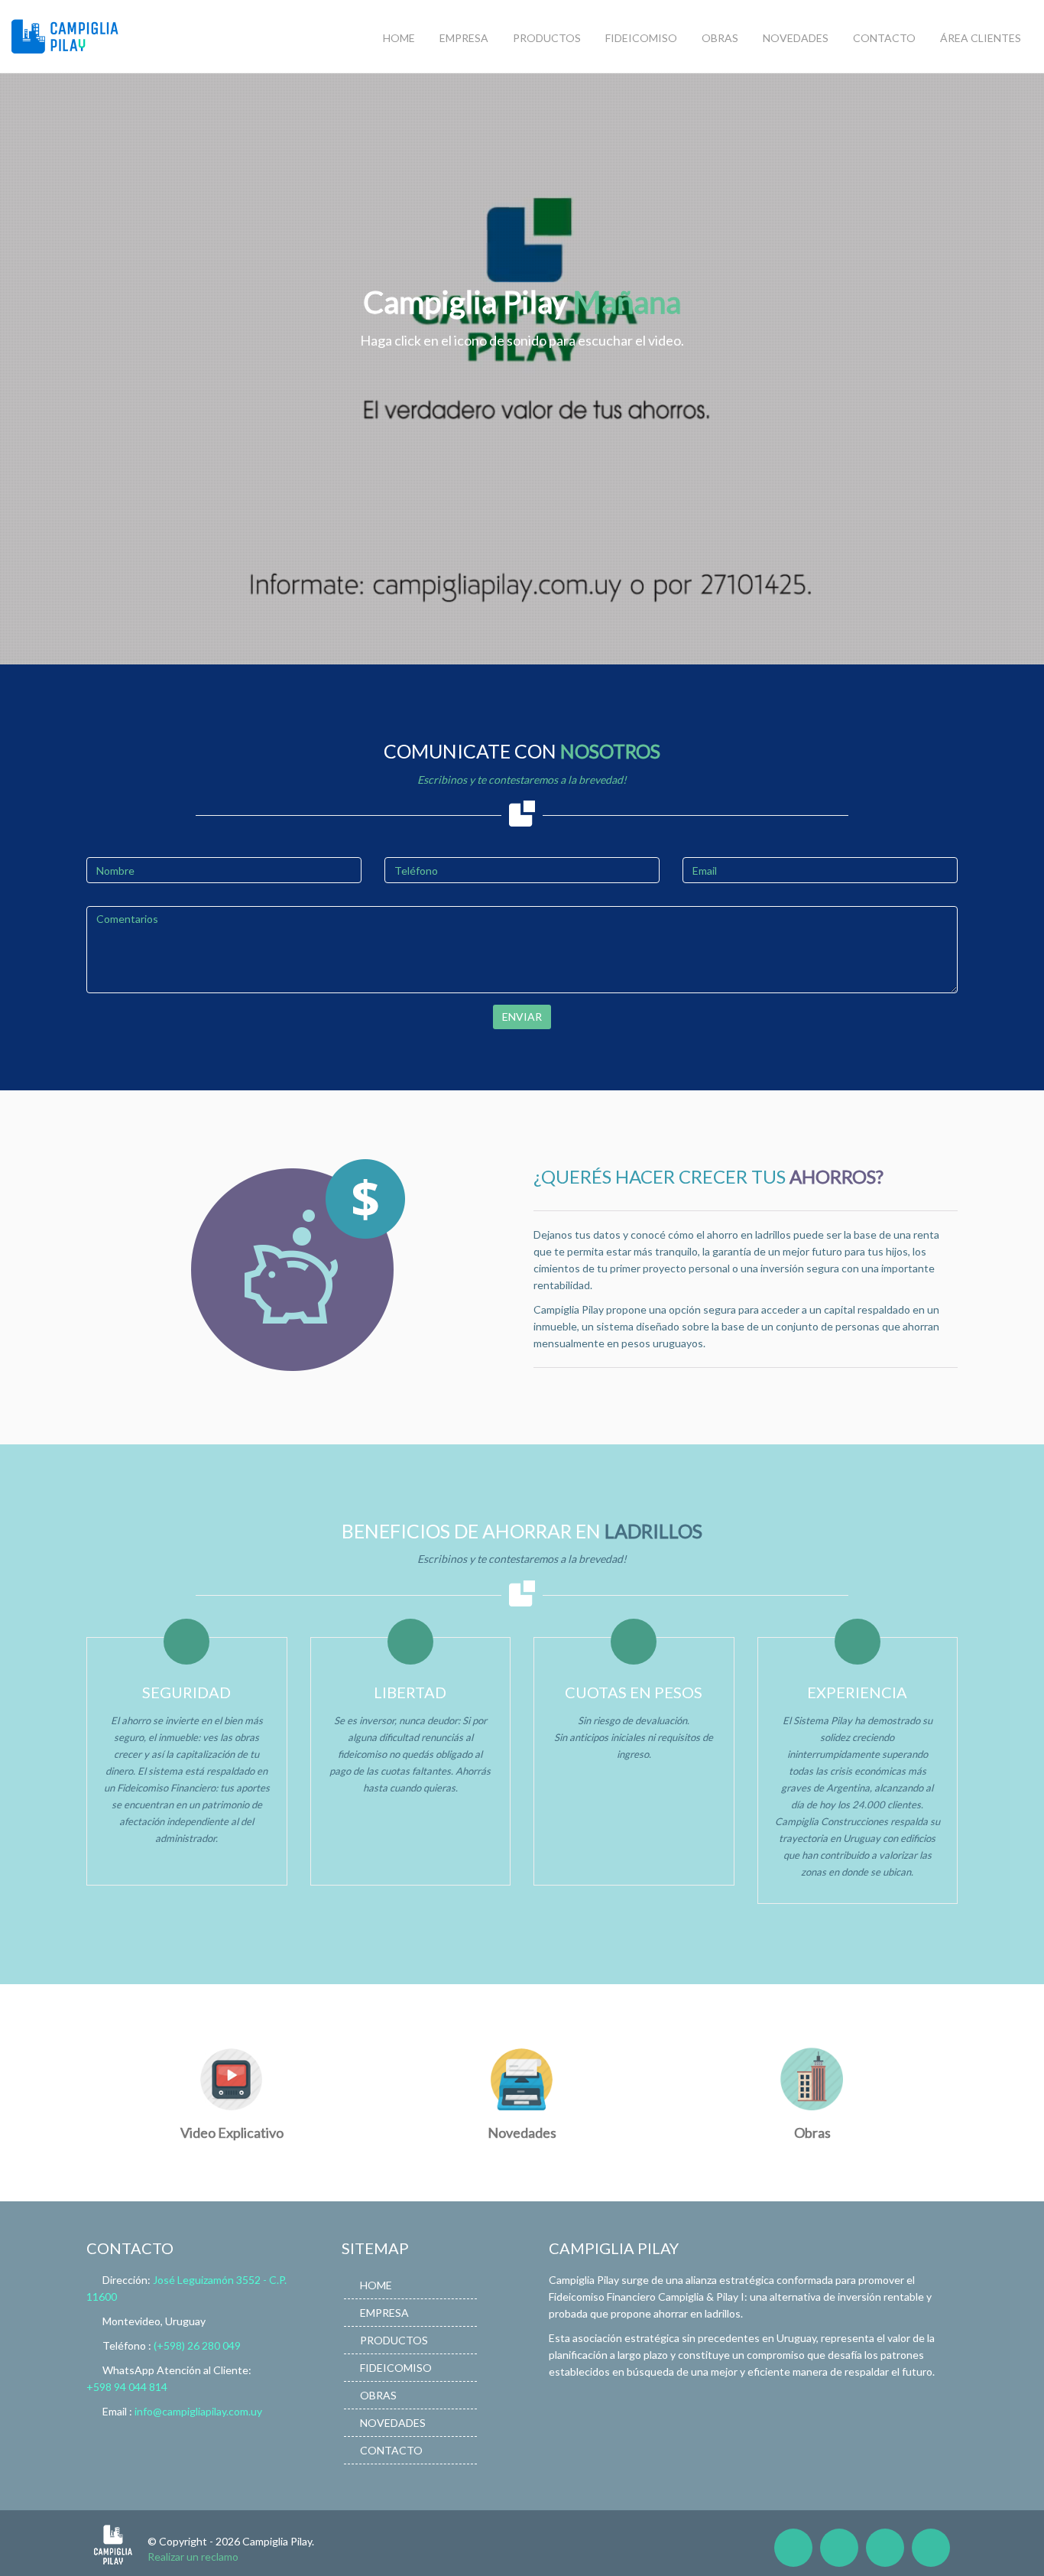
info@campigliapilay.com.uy (198, 2411)
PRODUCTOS (547, 38)
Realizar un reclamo (193, 2557)
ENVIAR (522, 1017)
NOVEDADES (796, 38)
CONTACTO (884, 38)
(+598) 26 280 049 (197, 2345)
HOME (399, 38)
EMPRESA (464, 38)
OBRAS (720, 38)
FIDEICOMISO (641, 38)
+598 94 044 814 (127, 2387)
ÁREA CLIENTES (981, 38)
